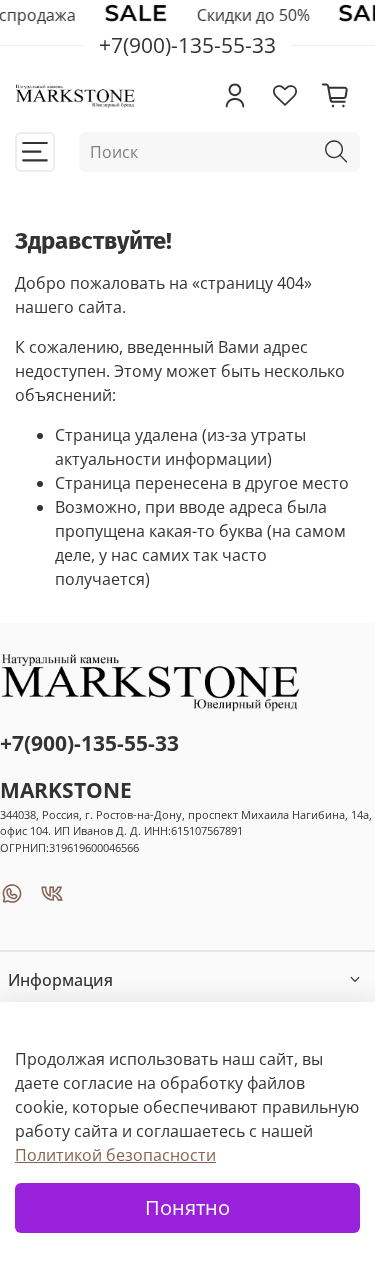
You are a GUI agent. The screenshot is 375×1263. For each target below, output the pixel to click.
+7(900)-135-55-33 (89, 743)
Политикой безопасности (115, 1155)
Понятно (187, 1207)
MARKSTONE (66, 790)
